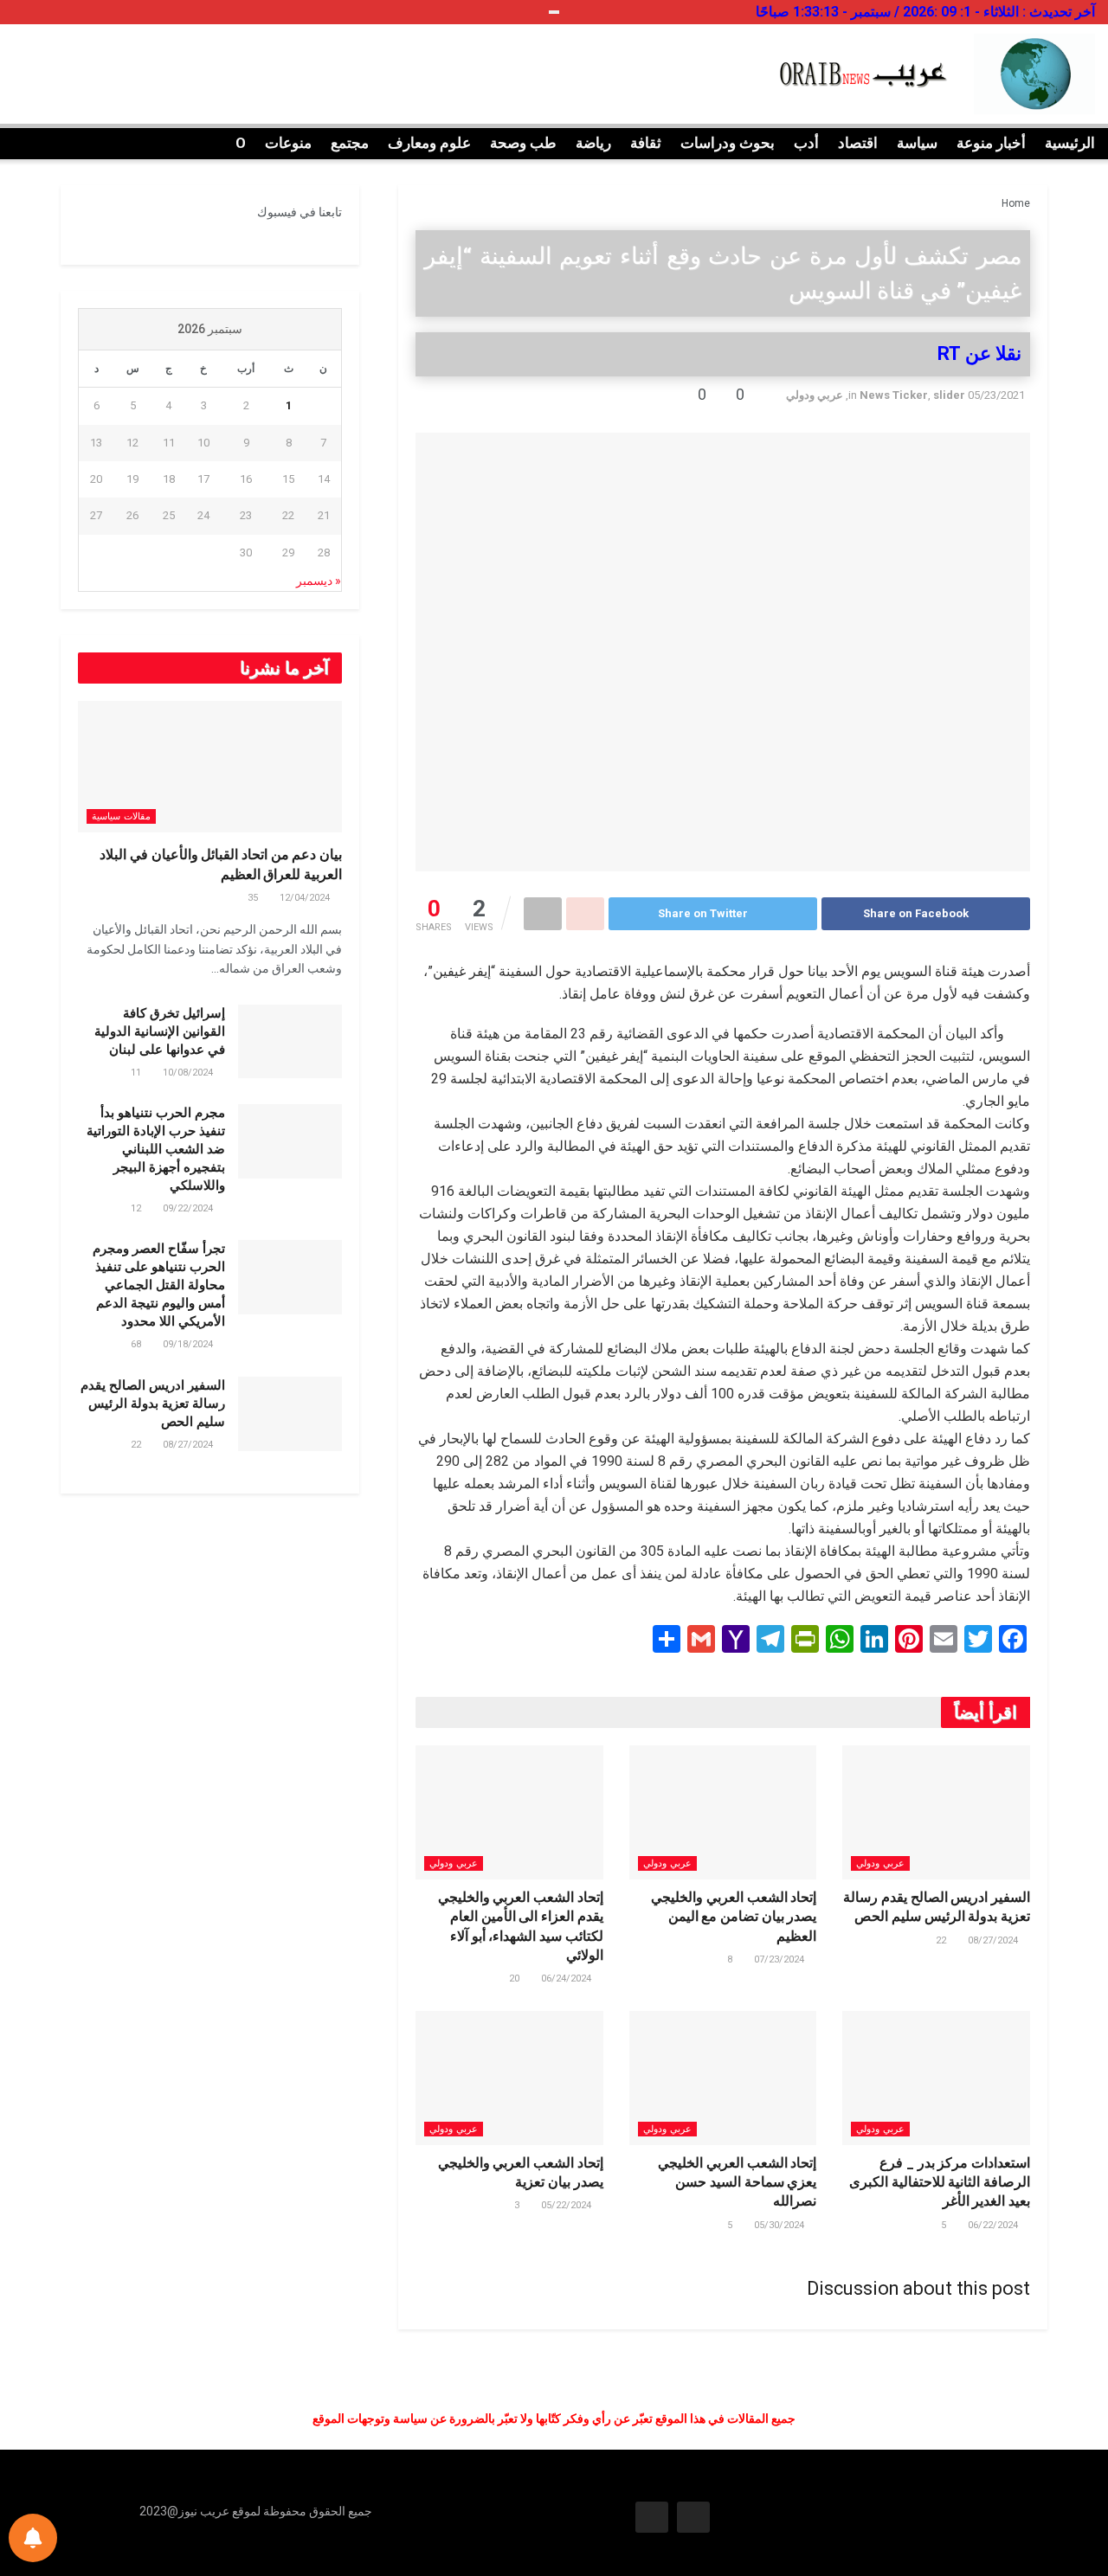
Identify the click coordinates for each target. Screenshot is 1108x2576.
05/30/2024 (780, 2225)
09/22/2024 (189, 1208)
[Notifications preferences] (33, 2538)
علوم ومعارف (429, 143)
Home (1016, 203)
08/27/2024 (994, 1940)
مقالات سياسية (121, 816)
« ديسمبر (319, 581)
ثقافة (646, 143)
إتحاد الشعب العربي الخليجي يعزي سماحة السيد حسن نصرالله (737, 2182)
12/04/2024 (306, 898)
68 (137, 1344)
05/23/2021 (996, 395)
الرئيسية (1070, 143)
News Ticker (894, 395)
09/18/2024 (189, 1344)
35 (254, 898)
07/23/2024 (780, 1959)
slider (949, 395)
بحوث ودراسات (728, 143)
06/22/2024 (994, 2225)
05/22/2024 (567, 2205)
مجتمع (350, 143)
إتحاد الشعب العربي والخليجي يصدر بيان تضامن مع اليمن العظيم (734, 1917)
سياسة (917, 143)
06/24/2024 (567, 1979)
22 (942, 1940)
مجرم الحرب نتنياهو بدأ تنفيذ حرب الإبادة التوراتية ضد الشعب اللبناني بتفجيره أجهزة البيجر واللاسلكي (156, 1149)
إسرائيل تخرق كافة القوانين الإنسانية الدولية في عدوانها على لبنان (160, 1031)
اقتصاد (858, 143)
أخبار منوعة (991, 143)
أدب (806, 143)
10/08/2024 (189, 1073)
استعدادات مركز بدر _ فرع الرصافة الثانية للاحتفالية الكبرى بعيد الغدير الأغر (940, 2182)
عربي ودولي (815, 395)
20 (515, 1979)
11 (137, 1073)
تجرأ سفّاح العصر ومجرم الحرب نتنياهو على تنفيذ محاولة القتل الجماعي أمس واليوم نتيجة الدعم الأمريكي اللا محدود (159, 1285)
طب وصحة (523, 143)
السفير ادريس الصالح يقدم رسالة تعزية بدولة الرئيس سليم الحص (153, 1404)
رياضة (593, 143)
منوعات (288, 143)
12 (137, 1208)
